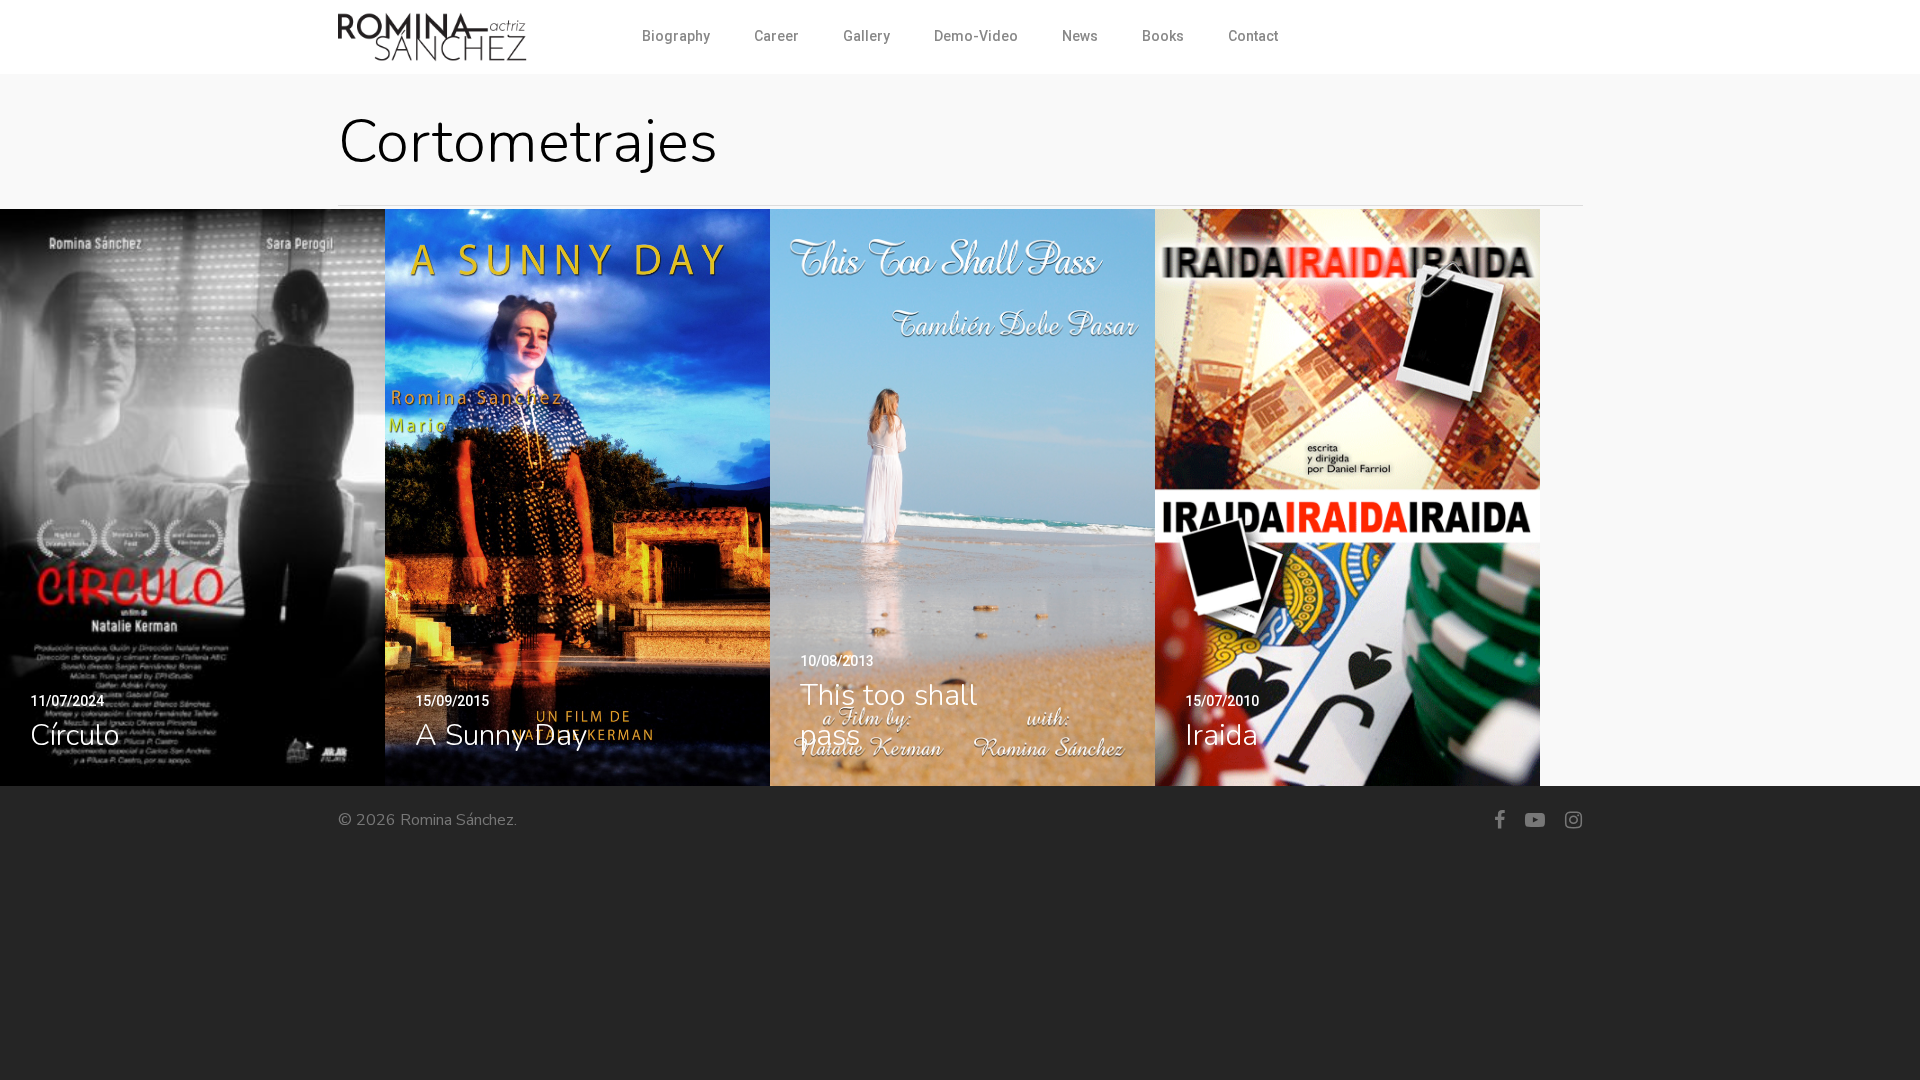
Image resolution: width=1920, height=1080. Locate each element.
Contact (1253, 36)
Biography (676, 36)
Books (1163, 36)
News (1080, 36)
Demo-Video (976, 36)
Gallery (866, 36)
